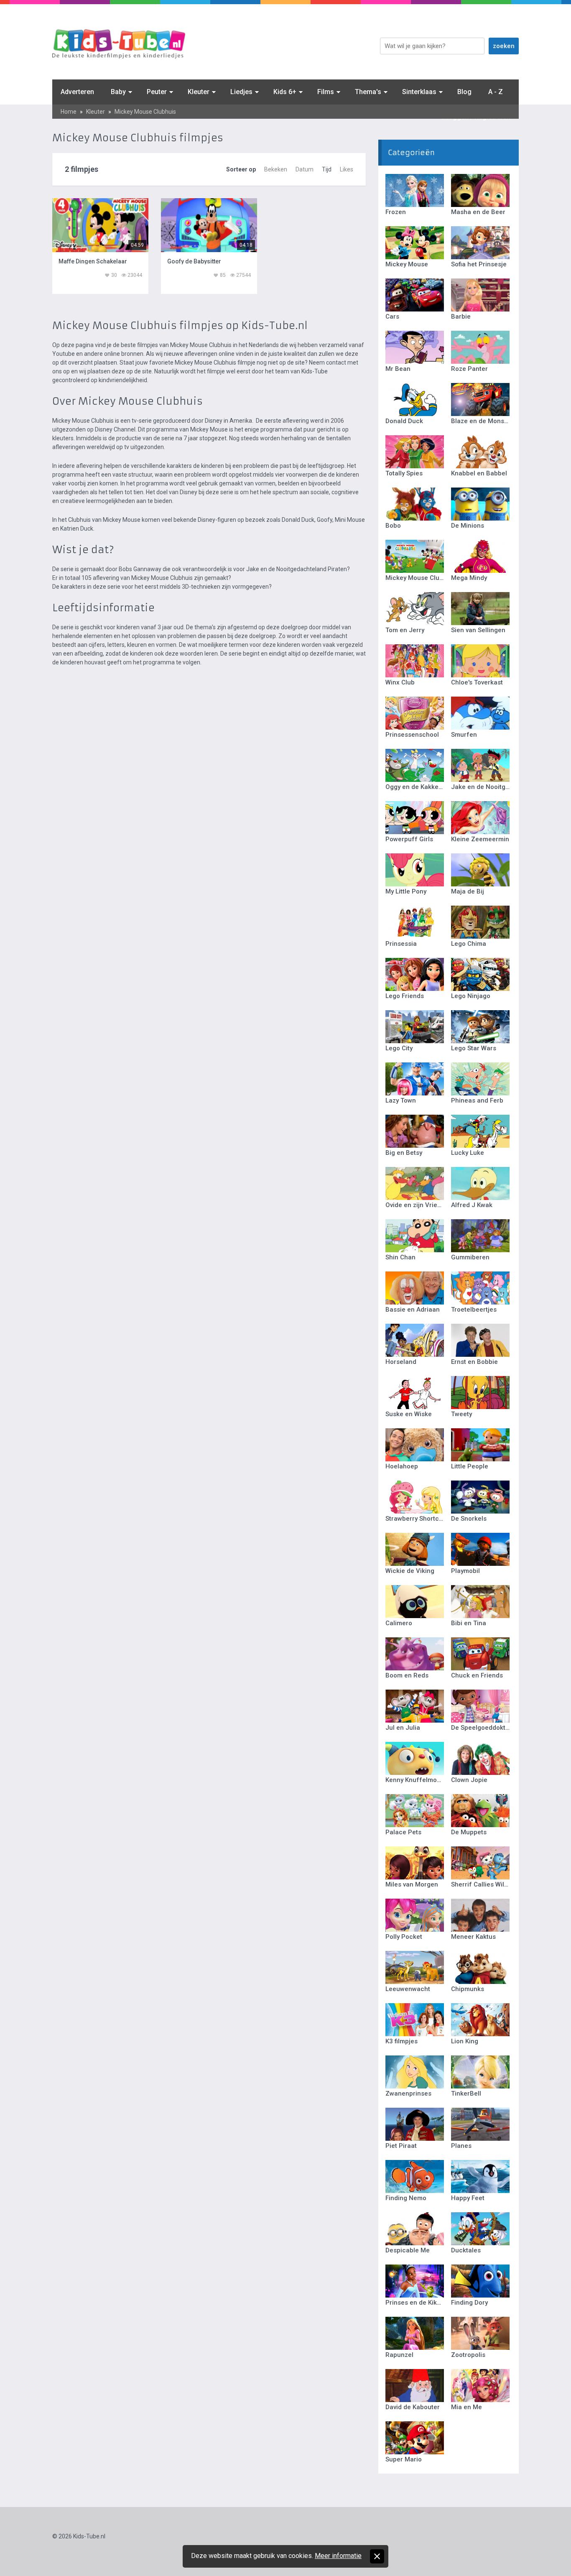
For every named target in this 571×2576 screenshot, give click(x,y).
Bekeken (276, 169)
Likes (347, 169)
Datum (305, 169)
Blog (464, 92)
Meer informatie (338, 2556)
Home (69, 112)
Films (326, 92)
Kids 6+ (285, 92)
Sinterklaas (419, 92)
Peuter (157, 92)
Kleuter (199, 92)
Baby (118, 92)
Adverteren (77, 92)
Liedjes (241, 92)
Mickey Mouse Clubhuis (145, 112)
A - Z (496, 92)
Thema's (368, 92)
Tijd (327, 169)
